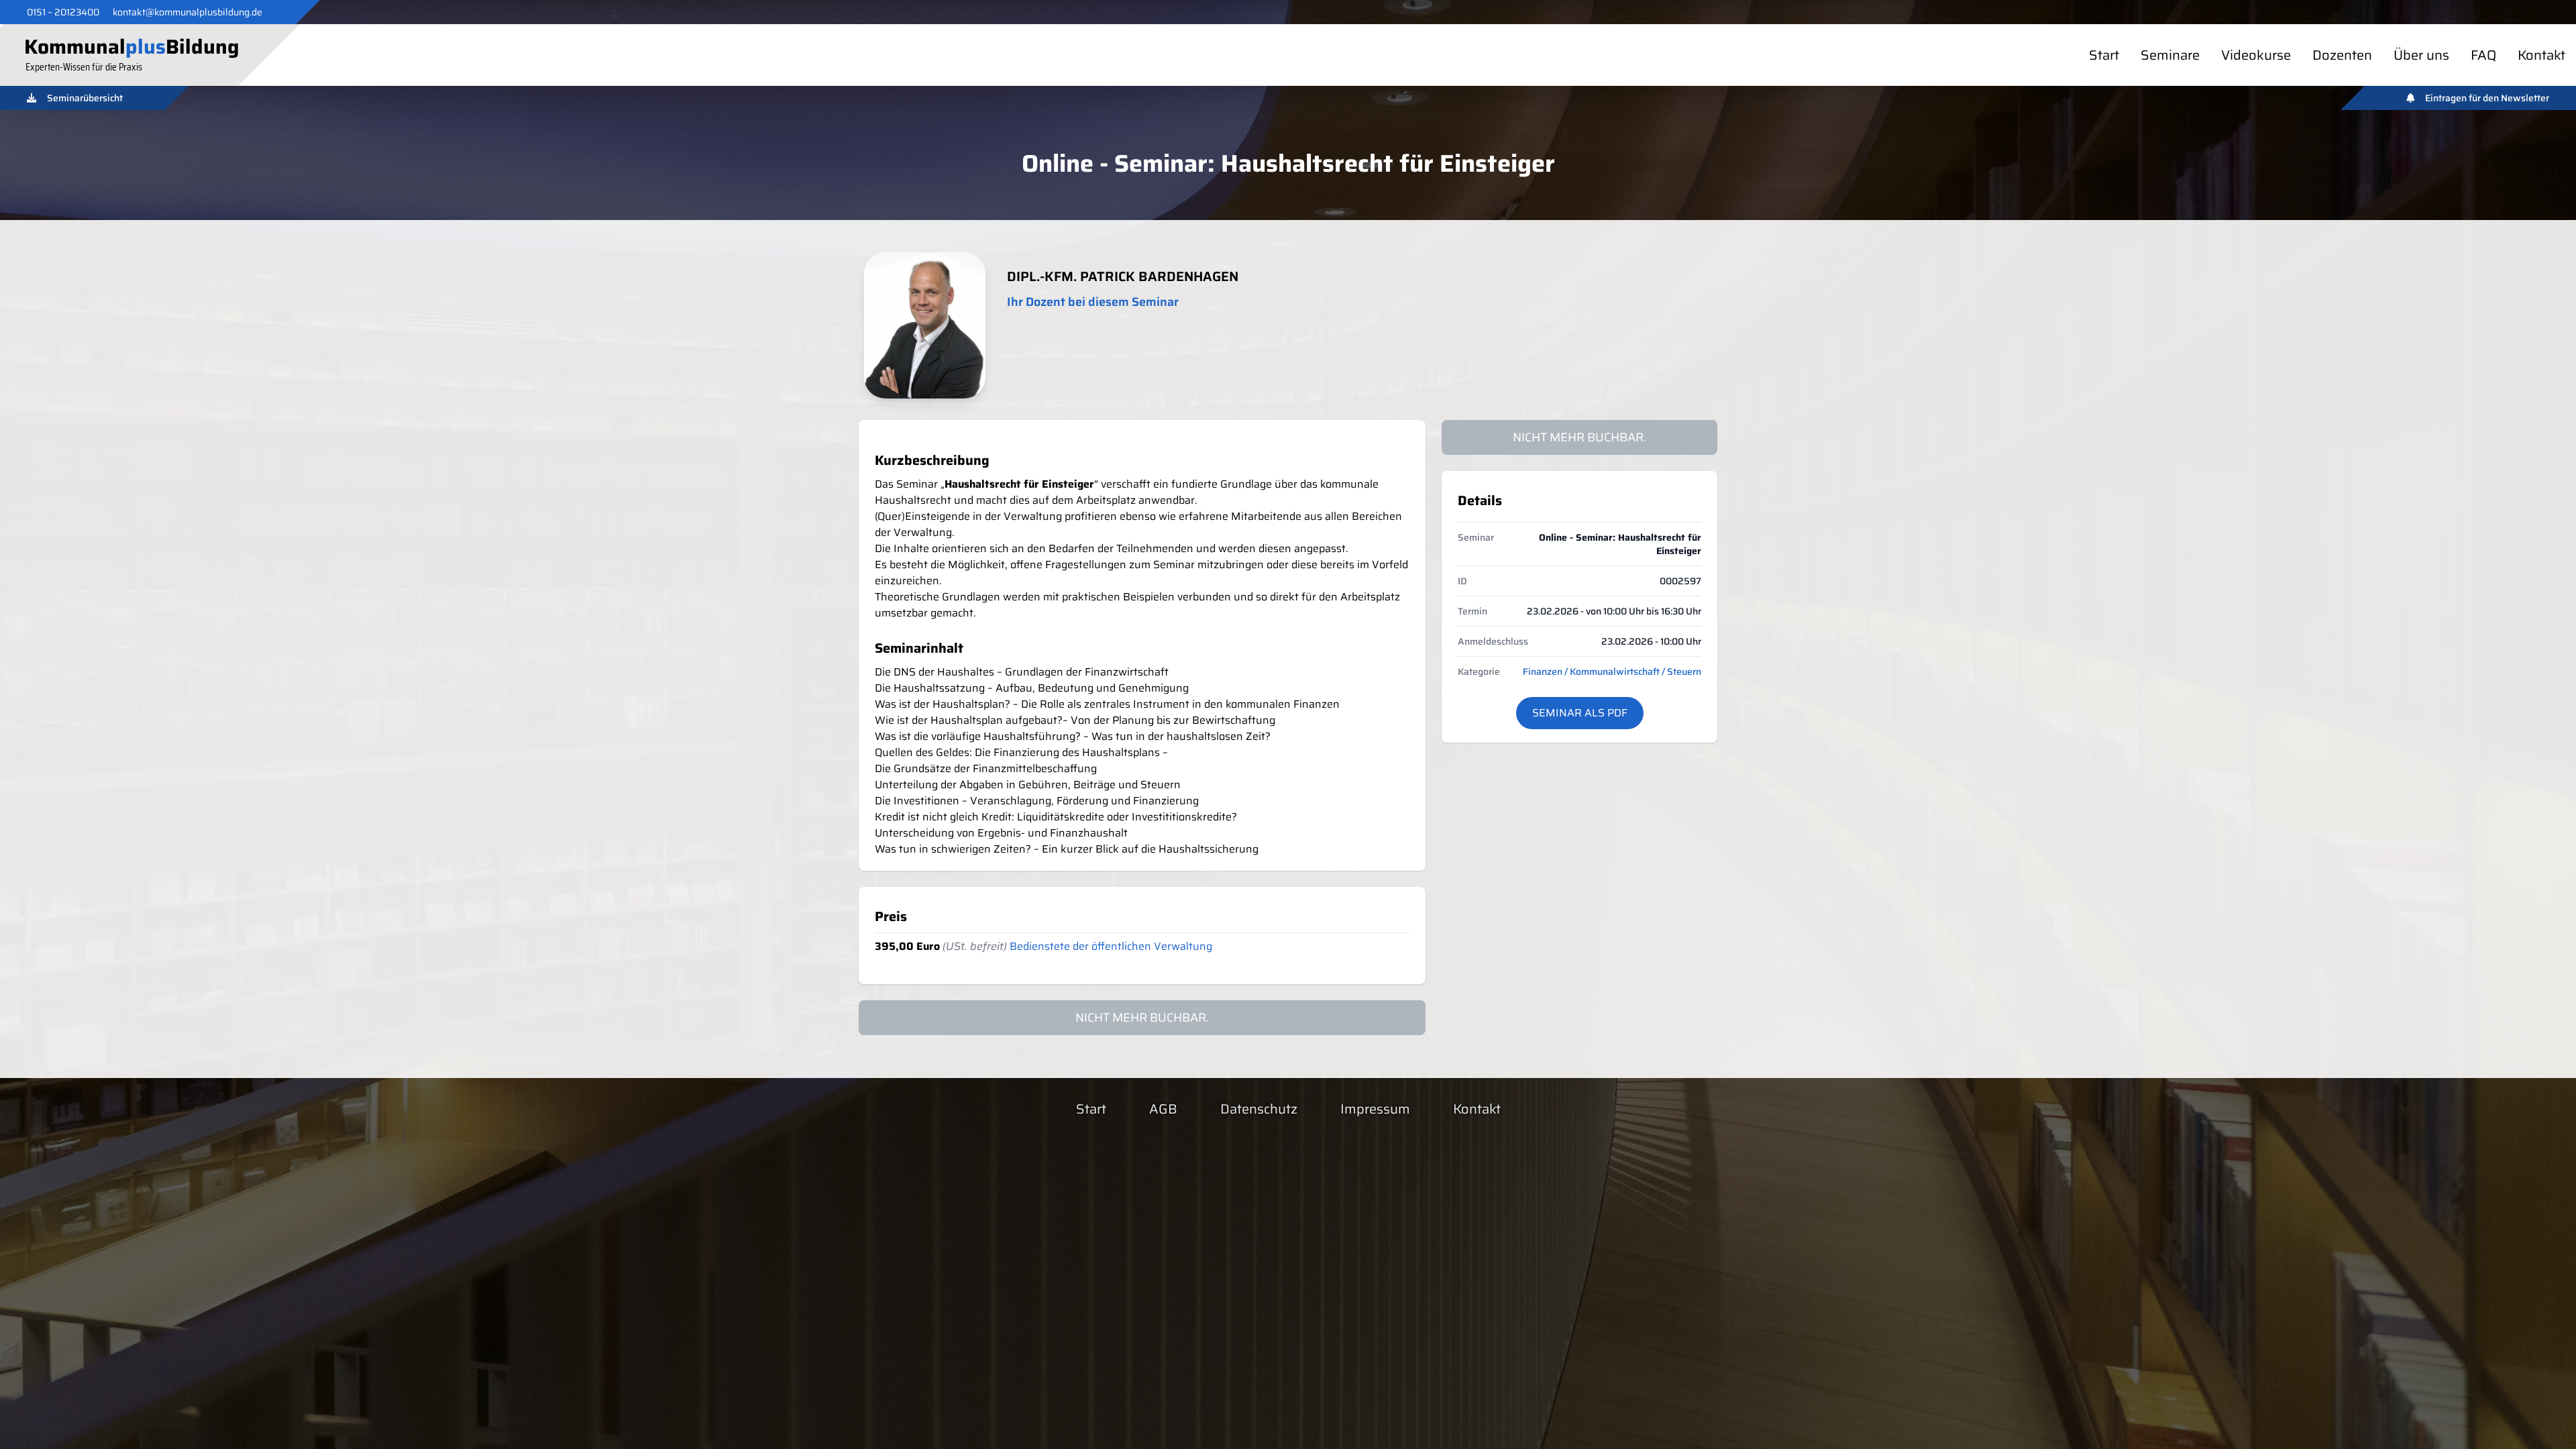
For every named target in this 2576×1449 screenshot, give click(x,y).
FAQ (2483, 55)
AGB (1163, 1109)
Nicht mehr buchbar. (1579, 437)
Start (2104, 55)
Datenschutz (1259, 1109)
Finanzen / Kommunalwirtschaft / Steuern (1612, 672)
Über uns (2421, 55)
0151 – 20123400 (63, 12)
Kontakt (2541, 55)
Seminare (2170, 55)
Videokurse (2256, 55)
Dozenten (2342, 55)
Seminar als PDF (1580, 713)
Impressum (1375, 1109)
